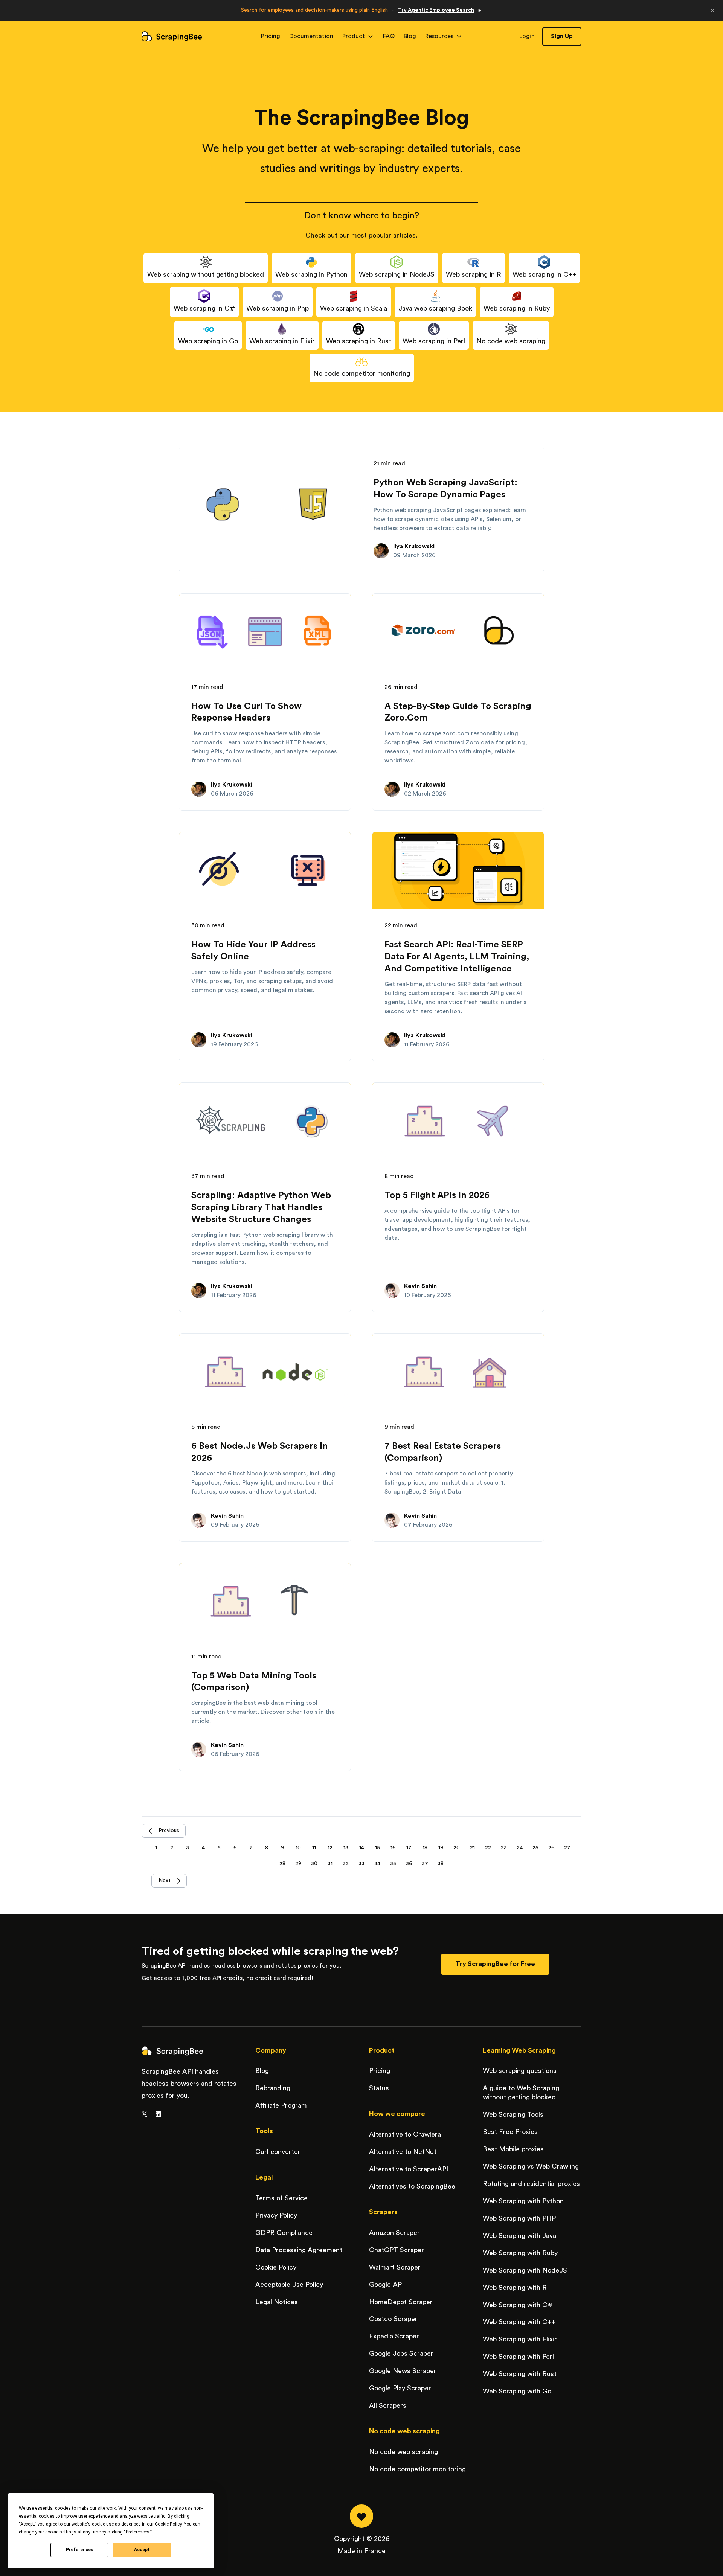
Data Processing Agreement (299, 2250)
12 (330, 1848)
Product (354, 36)
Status (379, 2088)
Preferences (80, 2550)
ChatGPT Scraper (397, 2250)
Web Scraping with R (515, 2288)
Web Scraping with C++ (519, 2322)
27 (567, 1848)
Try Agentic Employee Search (436, 10)
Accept (142, 2550)
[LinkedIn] (158, 2114)
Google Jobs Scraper (401, 2353)
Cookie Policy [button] (168, 2524)
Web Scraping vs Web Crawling (531, 2166)
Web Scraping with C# (518, 2305)
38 (441, 1864)
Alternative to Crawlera (405, 2134)
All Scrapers (388, 2405)
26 (551, 1848)
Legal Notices (277, 2302)
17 (409, 1848)
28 (282, 1864)
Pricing (271, 36)
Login (527, 36)
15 (378, 1848)
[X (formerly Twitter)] (144, 2114)
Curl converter (278, 2152)
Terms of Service (281, 2198)
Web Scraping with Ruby (520, 2253)
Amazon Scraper (394, 2233)
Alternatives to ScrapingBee (412, 2186)
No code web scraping (403, 2452)
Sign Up (562, 36)
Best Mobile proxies (513, 2149)
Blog (410, 36)
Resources (439, 36)
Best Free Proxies (510, 2132)
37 (425, 1864)
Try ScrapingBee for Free (495, 1964)
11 (314, 1848)
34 (377, 1864)
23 (504, 1848)
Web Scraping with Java (519, 2236)
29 (298, 1864)
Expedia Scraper (394, 2336)
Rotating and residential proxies (531, 2184)
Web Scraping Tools (513, 2114)
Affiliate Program (281, 2105)
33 (361, 1864)
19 (441, 1848)
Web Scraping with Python (523, 2201)
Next (165, 1881)
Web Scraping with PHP (519, 2218)
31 (330, 1864)
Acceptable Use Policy (289, 2285)
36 (409, 1864)
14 (362, 1848)
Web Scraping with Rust (520, 2374)
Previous (169, 1831)
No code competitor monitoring (417, 2469)
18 (425, 1848)
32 (346, 1864)
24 (520, 1848)
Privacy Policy (276, 2215)
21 (472, 1848)
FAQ (389, 36)
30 (314, 1864)
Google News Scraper (403, 2371)
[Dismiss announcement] (712, 11)
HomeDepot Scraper (401, 2302)
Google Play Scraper (400, 2388)
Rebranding (273, 2088)
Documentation (311, 36)
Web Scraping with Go (517, 2391)
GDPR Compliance (284, 2233)
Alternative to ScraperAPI (409, 2169)
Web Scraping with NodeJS (525, 2270)
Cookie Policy (276, 2267)
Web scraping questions (520, 2071)
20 (457, 1848)
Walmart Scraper (395, 2267)
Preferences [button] (138, 2532)
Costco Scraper (393, 2319)
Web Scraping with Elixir (520, 2339)
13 (346, 1848)
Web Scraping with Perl (518, 2357)
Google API (386, 2285)
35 (393, 1864)
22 (488, 1848)
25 (535, 1848)
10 (298, 1848)
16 (393, 1848)
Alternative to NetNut (403, 2152)
